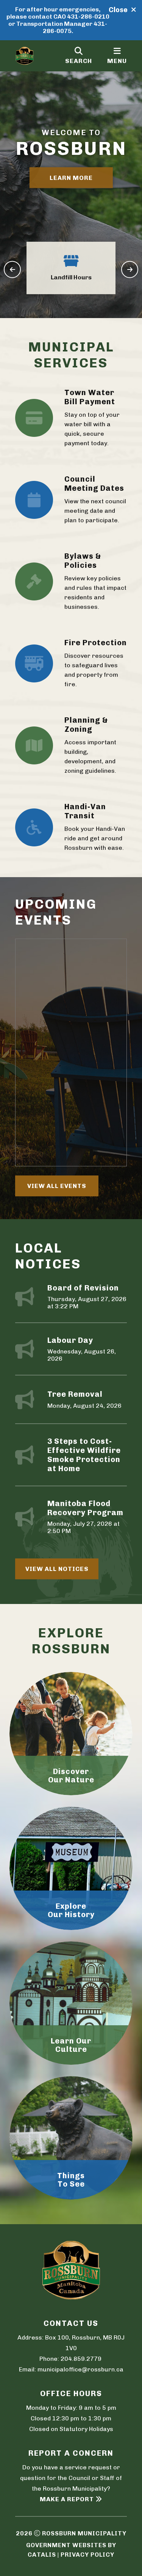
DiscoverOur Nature (71, 1776)
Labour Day (70, 1340)
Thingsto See (71, 2180)
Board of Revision (83, 1288)
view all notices (57, 1569)
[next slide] (130, 270)
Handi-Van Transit (85, 811)
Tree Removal (75, 1394)
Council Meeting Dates (94, 484)
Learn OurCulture (71, 2045)
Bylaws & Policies (83, 561)
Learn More (71, 177)
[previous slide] (12, 270)
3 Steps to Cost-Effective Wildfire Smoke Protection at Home (84, 1455)
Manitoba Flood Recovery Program (85, 1508)
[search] (79, 56)
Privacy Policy (87, 2555)
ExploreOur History (71, 1910)
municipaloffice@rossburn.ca (80, 2369)
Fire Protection (96, 643)
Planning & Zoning (86, 725)
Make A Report (67, 2499)
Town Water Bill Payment (90, 397)
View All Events (57, 1186)
